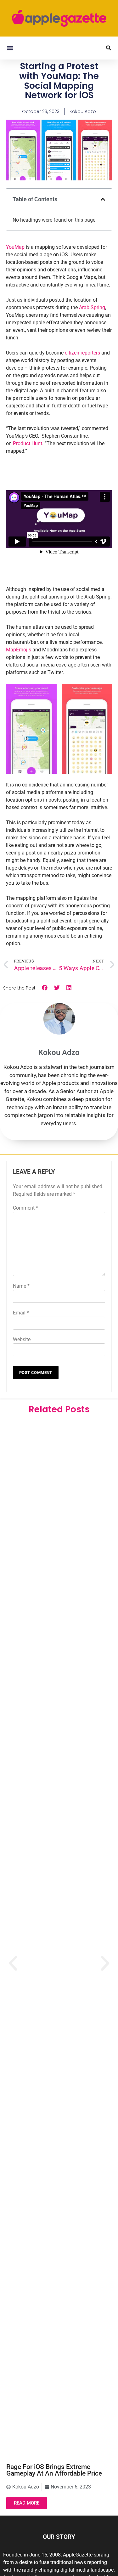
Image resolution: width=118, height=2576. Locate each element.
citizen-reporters (82, 353)
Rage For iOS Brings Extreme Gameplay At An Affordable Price (54, 2470)
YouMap (15, 247)
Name (21, 1286)
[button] (10, 48)
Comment (25, 1208)
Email (21, 1313)
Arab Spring (92, 307)
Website (22, 1339)
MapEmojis (19, 650)
